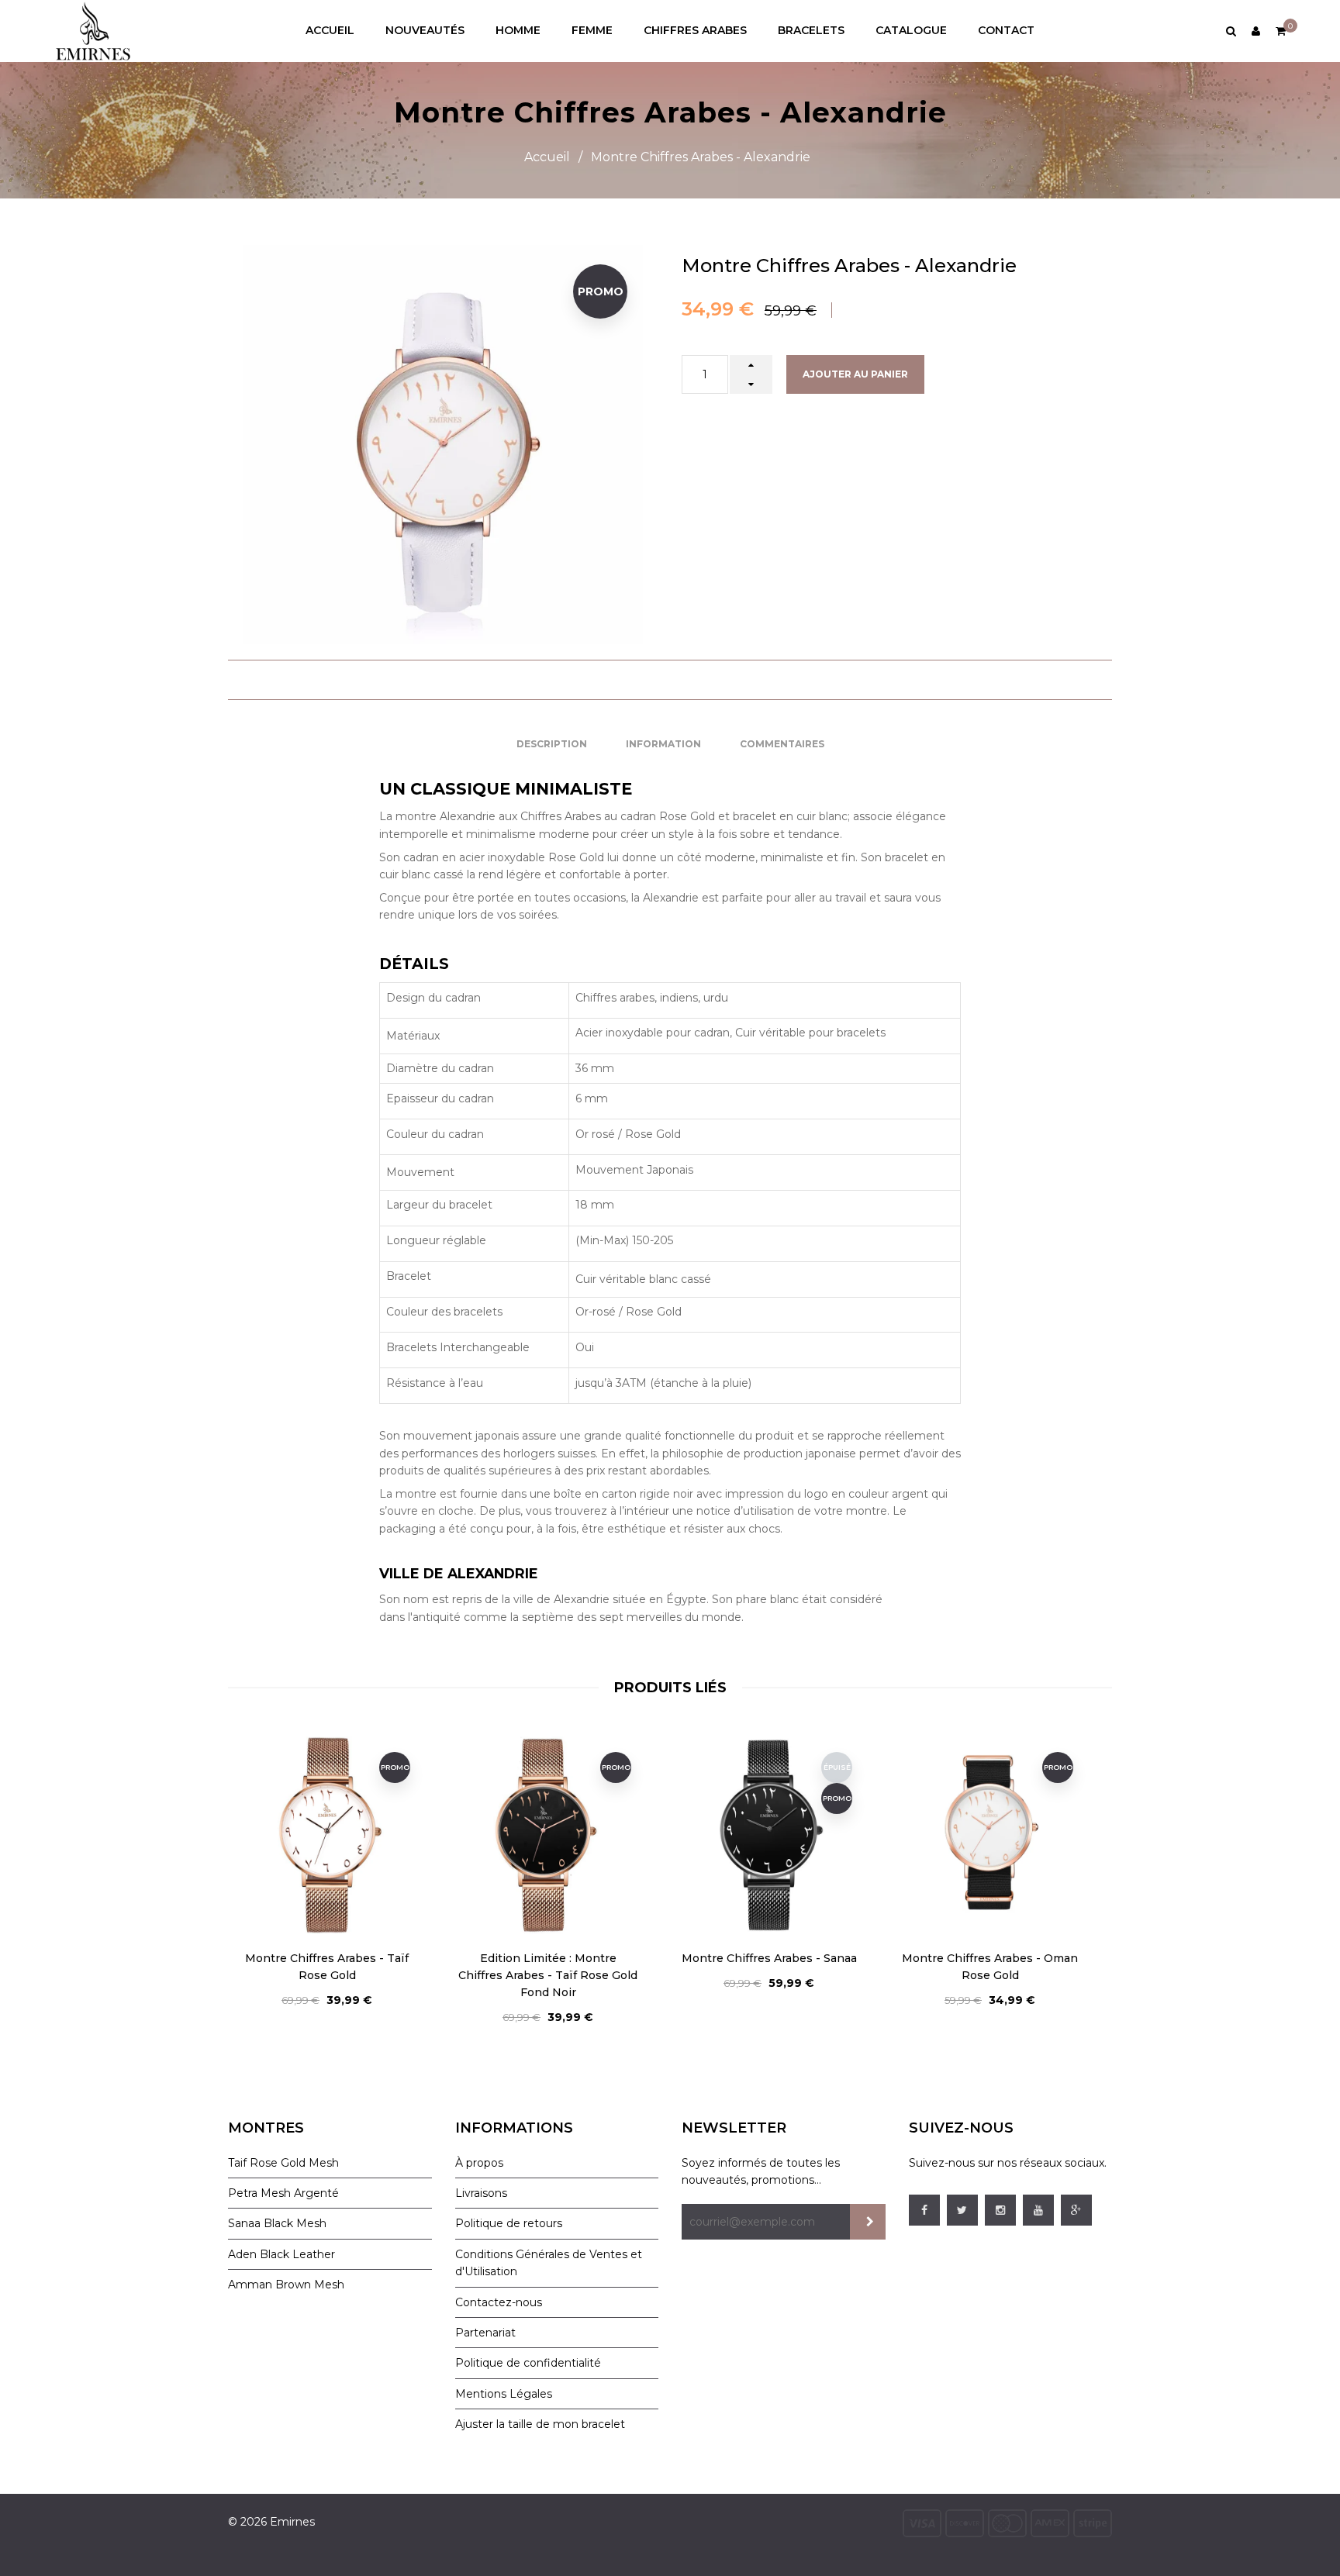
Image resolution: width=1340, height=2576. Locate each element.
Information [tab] (663, 744)
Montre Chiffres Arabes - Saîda (990, 1958)
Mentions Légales (504, 2394)
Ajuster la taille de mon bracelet (540, 2424)
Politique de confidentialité (528, 2363)
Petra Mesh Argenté (283, 2193)
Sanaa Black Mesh (277, 2223)
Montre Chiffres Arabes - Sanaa (548, 1958)
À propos (479, 2163)
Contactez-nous (499, 2302)
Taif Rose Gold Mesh (283, 2163)
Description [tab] (552, 744)
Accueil (547, 157)
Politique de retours (509, 2223)
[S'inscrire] (868, 2222)
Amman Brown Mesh (286, 2285)
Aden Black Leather (281, 2254)
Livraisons (481, 2193)
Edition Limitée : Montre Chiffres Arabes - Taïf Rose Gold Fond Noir (327, 1975)
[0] (1281, 31)
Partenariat (485, 2333)
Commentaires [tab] (782, 744)
